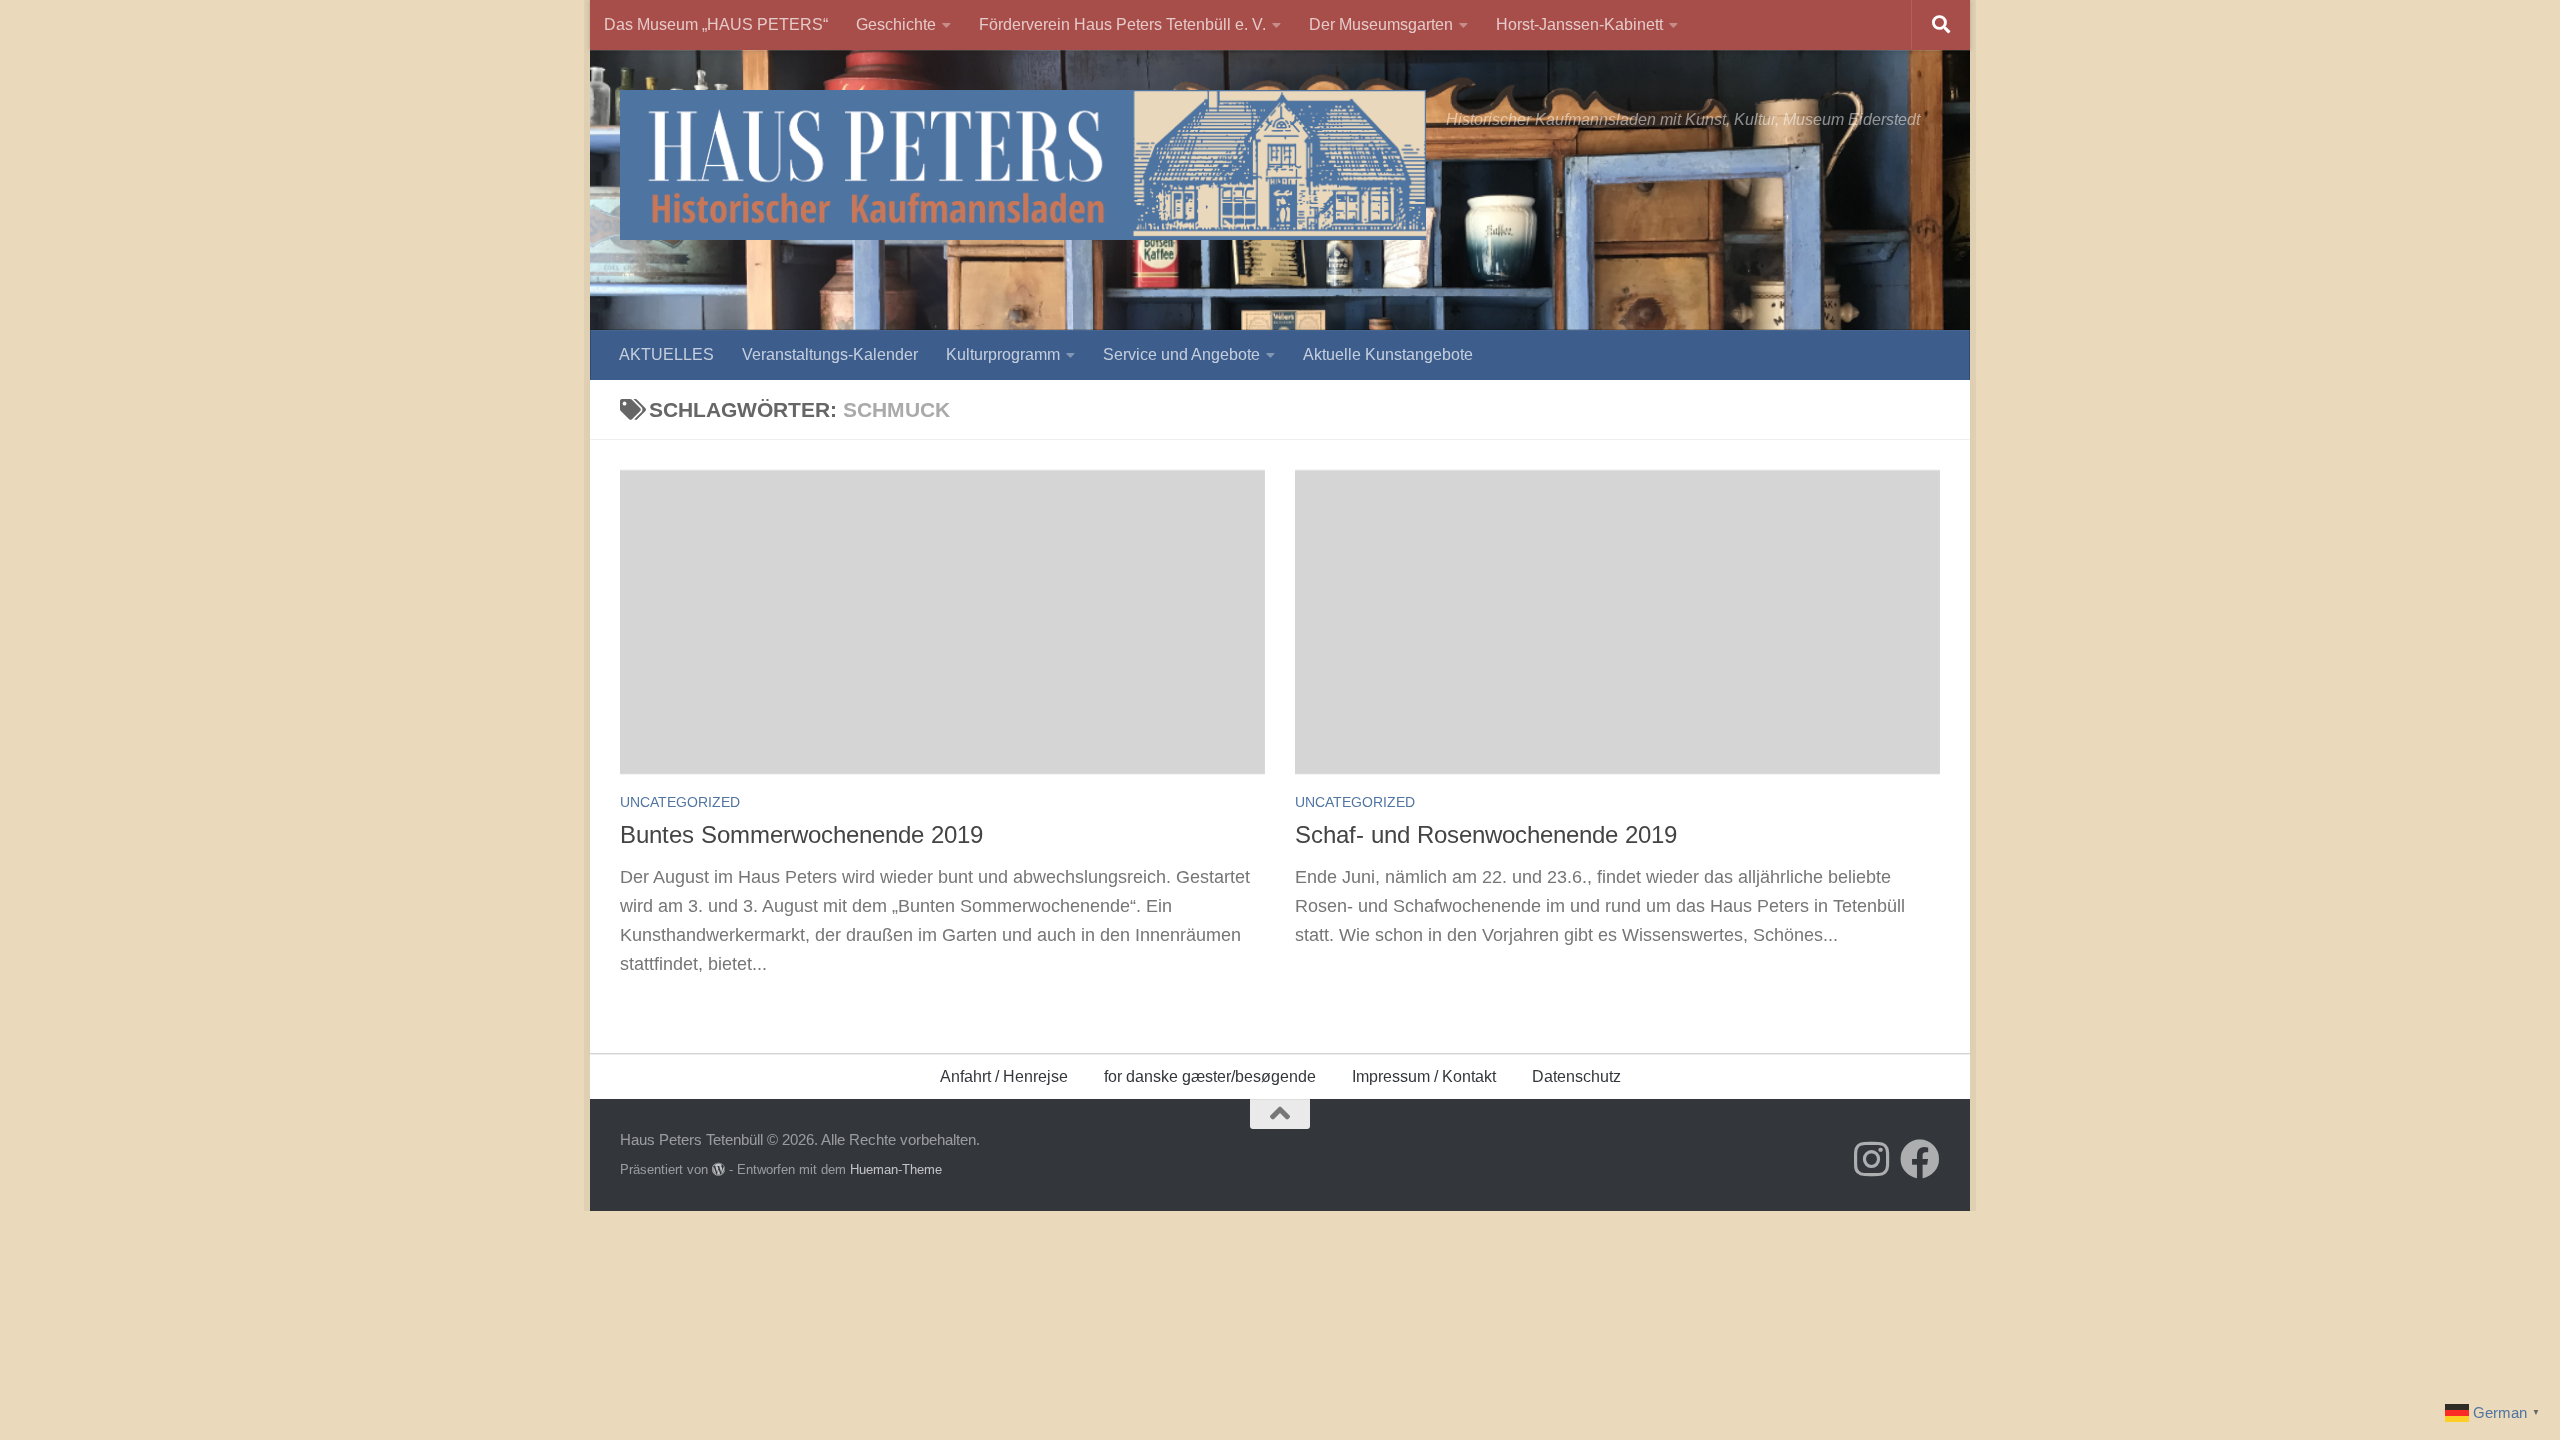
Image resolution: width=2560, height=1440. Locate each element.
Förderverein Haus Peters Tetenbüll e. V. (1122, 24)
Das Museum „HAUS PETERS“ (716, 24)
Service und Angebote (1181, 354)
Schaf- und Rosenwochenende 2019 (1486, 835)
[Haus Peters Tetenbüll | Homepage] (1023, 165)
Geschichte (896, 24)
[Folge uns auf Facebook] (1920, 1159)
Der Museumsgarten (1381, 24)
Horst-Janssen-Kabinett (1579, 24)
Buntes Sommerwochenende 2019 (801, 835)
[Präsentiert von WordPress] (718, 1169)
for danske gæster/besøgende (1210, 1076)
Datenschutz (1576, 1076)
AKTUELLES (666, 354)
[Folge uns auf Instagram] (1872, 1159)
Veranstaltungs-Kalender (830, 354)
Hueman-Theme (896, 1169)
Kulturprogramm (1003, 354)
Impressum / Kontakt (1424, 1076)
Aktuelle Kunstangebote (1388, 354)
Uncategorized (680, 802)
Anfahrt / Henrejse (1004, 1076)
